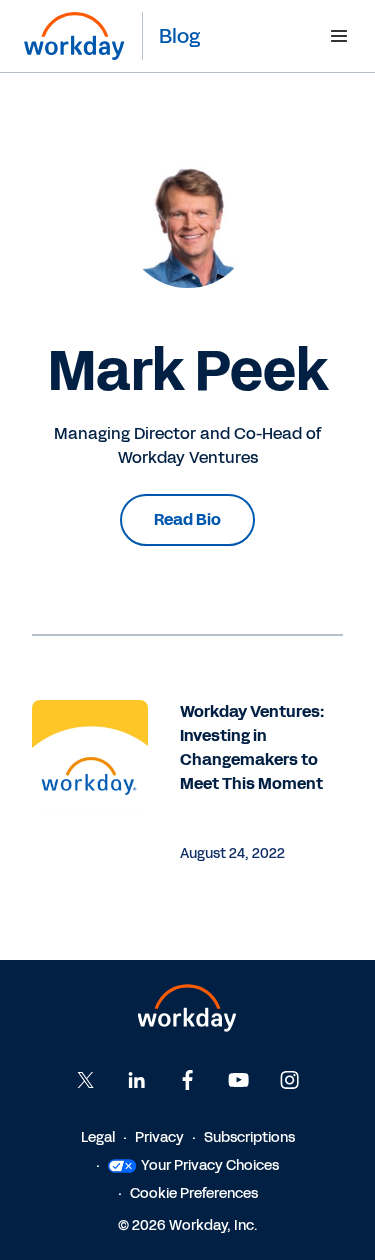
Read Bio (187, 519)
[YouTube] (239, 1080)
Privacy (159, 1137)
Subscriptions (249, 1137)
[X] (86, 1080)
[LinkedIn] (137, 1080)
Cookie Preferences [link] (194, 1193)
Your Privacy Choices (210, 1165)
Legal (98, 1137)
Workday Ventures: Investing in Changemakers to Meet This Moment (252, 747)
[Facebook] (188, 1080)
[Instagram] (290, 1080)
